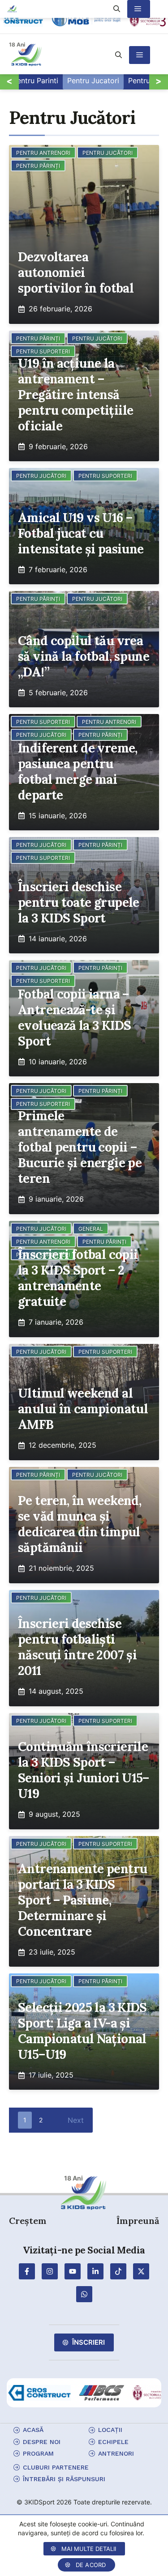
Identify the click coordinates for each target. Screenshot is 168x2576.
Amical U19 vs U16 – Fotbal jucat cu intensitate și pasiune (81, 533)
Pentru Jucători (108, 153)
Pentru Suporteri (105, 476)
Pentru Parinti (35, 81)
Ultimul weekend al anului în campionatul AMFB (83, 1409)
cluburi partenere (56, 2467)
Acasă (33, 2430)
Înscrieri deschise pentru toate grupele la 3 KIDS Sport (79, 903)
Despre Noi (42, 2442)
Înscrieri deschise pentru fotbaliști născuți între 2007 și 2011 (77, 1647)
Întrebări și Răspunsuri (64, 2479)
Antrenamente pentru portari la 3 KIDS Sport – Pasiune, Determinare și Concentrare (82, 1900)
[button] (118, 55)
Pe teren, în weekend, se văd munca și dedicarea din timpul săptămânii (80, 1524)
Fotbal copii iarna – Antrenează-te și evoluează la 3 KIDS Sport (74, 1018)
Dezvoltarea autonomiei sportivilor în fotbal (76, 273)
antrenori (116, 2453)
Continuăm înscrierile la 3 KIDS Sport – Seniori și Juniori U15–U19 (84, 1770)
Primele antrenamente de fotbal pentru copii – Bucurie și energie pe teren (80, 1147)
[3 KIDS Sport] (12, 9)
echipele (113, 2442)
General (91, 1229)
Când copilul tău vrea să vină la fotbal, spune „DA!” (84, 657)
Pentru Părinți (38, 166)
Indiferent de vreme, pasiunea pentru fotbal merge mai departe (78, 772)
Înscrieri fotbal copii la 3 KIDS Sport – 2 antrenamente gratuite (78, 1278)
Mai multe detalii (89, 2549)
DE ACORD (91, 2565)
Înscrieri (88, 2342)
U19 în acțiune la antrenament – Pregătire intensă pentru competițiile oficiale (75, 395)
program (38, 2453)
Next (76, 2120)
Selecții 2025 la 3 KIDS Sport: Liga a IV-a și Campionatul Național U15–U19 (82, 2031)
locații (110, 2430)
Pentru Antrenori (43, 153)
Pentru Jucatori (93, 81)
